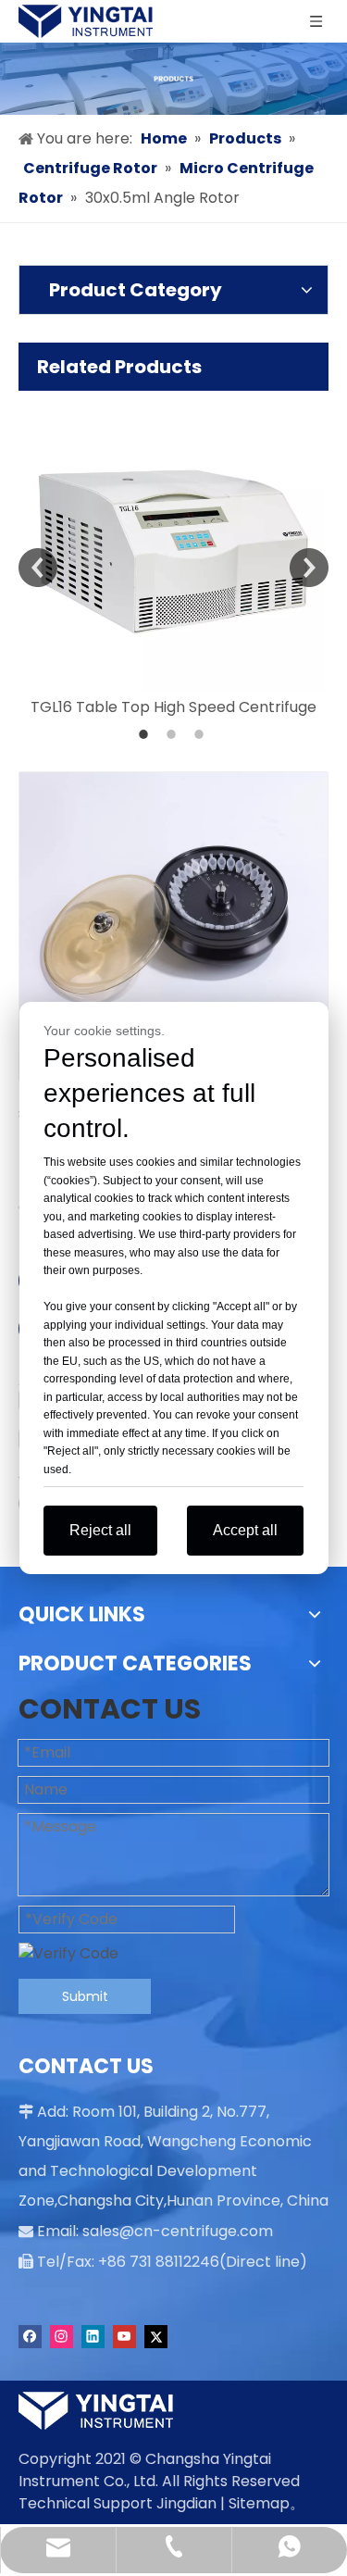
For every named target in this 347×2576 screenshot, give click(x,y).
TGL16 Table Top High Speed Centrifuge (173, 707)
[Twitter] (156, 2337)
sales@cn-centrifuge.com (178, 2231)
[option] (173, 555)
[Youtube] (124, 2337)
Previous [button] (38, 568)
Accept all (245, 1530)
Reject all (100, 1530)
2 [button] (174, 734)
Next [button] (309, 568)
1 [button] (146, 734)
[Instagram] (62, 2337)
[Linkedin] (93, 2337)
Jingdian (186, 2503)
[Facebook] (30, 2337)
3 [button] (202, 734)
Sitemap (259, 2503)
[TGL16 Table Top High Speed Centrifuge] (173, 541)
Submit (85, 1996)
